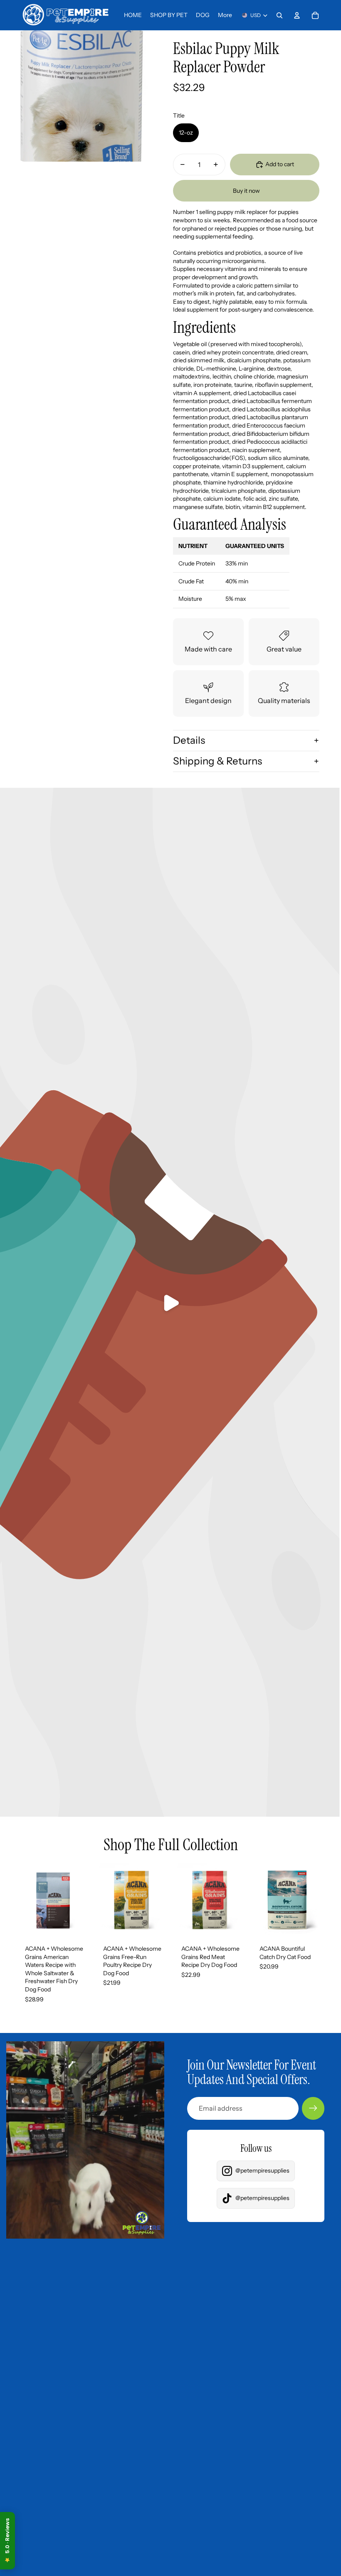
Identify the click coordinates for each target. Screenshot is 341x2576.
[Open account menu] (297, 15)
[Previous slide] (23, 1900)
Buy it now (246, 191)
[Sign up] (313, 2108)
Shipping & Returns (217, 761)
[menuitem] (225, 15)
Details (189, 740)
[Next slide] (83, 1900)
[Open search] (279, 15)
